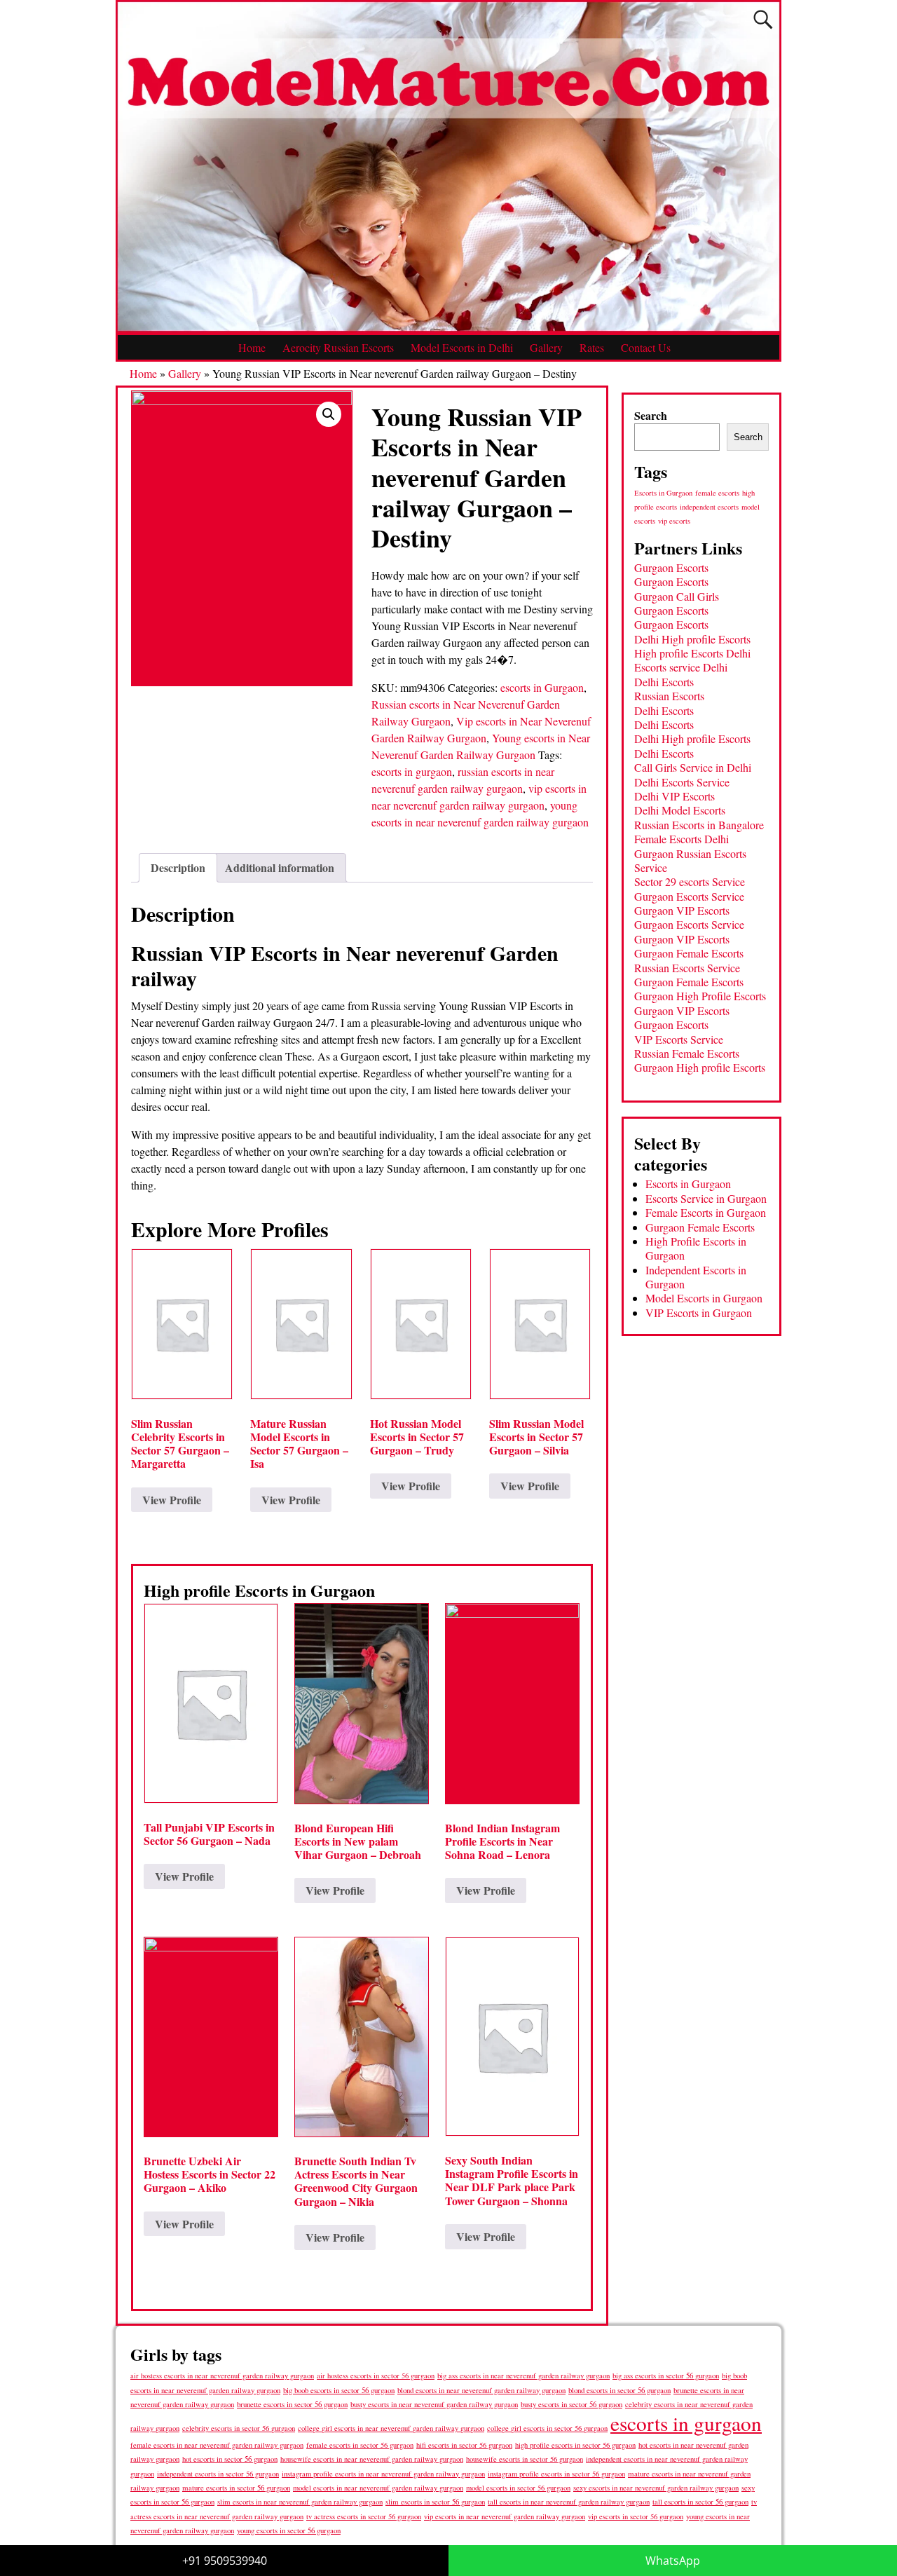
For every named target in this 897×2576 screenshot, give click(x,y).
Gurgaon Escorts (671, 567)
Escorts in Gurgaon (663, 493)
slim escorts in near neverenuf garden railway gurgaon (300, 2501)
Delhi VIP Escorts (675, 796)
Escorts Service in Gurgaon (706, 1198)
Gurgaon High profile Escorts (700, 1067)
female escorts (717, 493)
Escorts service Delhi (681, 667)
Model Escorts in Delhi (462, 347)
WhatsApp (673, 2561)
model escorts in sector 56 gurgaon (518, 2488)
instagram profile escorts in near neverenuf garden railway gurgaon (383, 2474)
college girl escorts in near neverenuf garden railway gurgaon (391, 2428)
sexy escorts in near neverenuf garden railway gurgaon (656, 2487)
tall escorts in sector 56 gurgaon (700, 2501)
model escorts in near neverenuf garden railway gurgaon (378, 2488)
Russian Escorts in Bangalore (699, 825)
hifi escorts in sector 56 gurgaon (464, 2445)
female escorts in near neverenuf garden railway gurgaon (217, 2445)
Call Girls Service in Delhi (693, 767)
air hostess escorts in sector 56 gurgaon (376, 2376)
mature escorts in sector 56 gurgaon (236, 2487)
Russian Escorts (669, 696)
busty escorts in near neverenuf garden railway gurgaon (434, 2404)
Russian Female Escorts (687, 1053)
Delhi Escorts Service (682, 782)
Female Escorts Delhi (682, 839)
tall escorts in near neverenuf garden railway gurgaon (569, 2501)
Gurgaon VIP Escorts (682, 910)
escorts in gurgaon (412, 771)
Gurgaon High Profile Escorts (700, 996)
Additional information (280, 867)
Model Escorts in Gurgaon (704, 1298)
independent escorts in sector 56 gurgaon (218, 2474)
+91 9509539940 (225, 2561)
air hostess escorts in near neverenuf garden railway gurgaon (222, 2376)
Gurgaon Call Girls (677, 596)
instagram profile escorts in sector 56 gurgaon (556, 2474)
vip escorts (674, 521)
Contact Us (646, 347)
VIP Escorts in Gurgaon (699, 1313)
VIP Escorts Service (679, 1039)
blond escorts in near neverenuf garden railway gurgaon (481, 2390)
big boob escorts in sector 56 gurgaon (339, 2390)
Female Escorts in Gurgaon (706, 1212)
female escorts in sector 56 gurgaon (360, 2445)
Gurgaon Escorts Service (689, 896)
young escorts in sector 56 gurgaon (289, 2530)
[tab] (178, 868)
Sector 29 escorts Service (690, 881)
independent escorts (709, 507)
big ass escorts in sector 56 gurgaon (666, 2375)
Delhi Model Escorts (680, 810)
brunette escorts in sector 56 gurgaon (292, 2404)
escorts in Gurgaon (542, 687)
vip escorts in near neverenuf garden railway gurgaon (505, 2516)
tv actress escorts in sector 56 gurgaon (364, 2516)
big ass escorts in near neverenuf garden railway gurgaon (523, 2375)
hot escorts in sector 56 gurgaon (230, 2459)
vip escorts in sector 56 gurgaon (636, 2516)
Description (178, 867)
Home (252, 347)
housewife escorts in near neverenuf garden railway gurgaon (372, 2459)
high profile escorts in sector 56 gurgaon (575, 2445)
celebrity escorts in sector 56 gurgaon (239, 2428)
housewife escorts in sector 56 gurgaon (525, 2459)
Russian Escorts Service (687, 968)
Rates (592, 347)
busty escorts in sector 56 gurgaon (571, 2404)
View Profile (172, 1500)
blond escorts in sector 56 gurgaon (619, 2390)
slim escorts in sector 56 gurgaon (435, 2501)
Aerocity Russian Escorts (338, 347)
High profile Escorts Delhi (692, 653)
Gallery (546, 347)
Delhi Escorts (664, 682)
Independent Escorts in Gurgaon (696, 1277)
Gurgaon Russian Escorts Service (690, 860)
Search (651, 415)
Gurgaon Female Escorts (689, 953)
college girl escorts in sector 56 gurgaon (547, 2428)
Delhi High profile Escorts (692, 639)
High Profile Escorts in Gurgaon (696, 1248)
